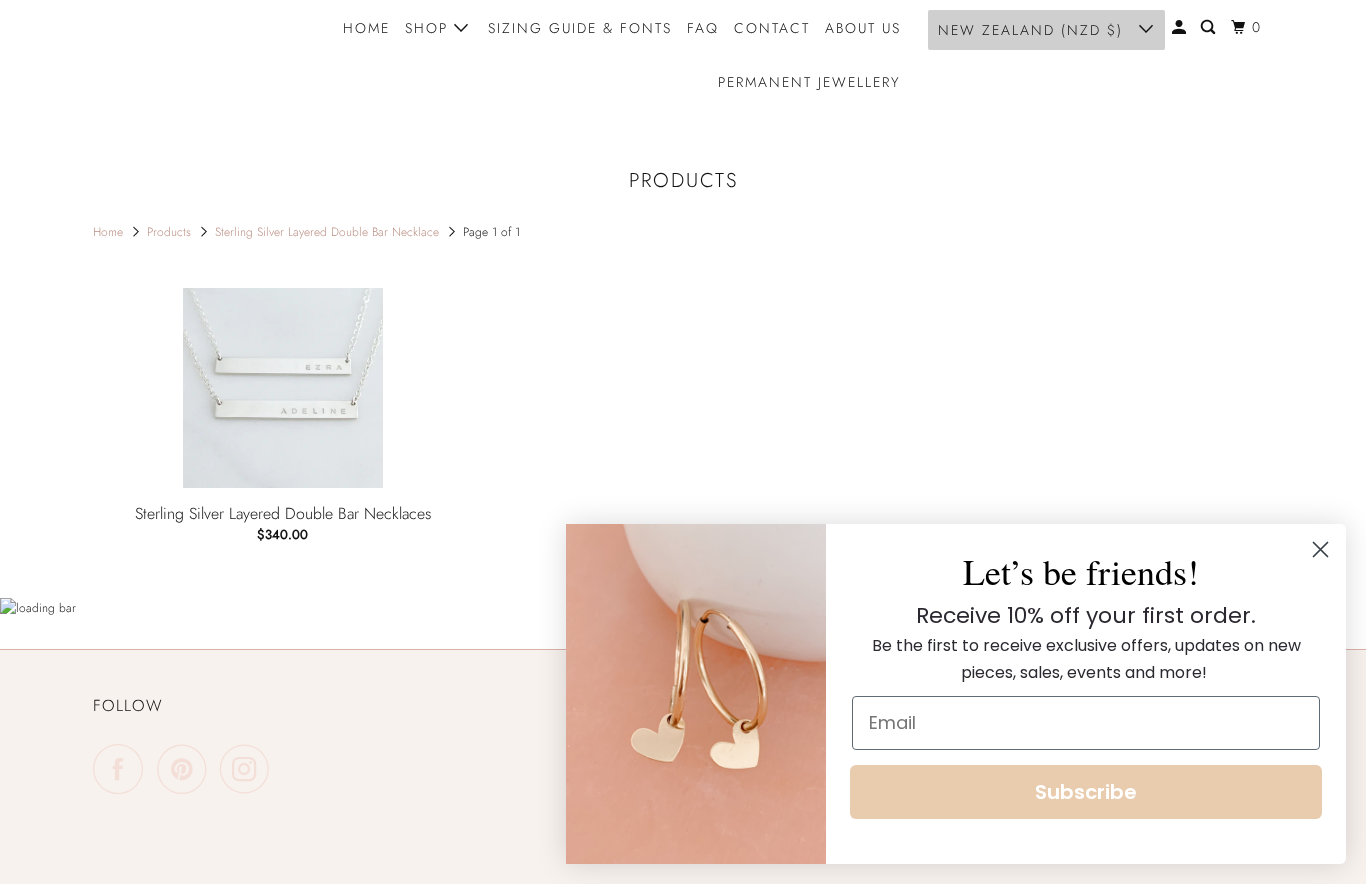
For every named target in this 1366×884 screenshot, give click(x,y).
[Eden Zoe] (183, 55)
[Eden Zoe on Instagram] (250, 769)
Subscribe (1086, 792)
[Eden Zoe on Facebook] (123, 769)
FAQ (703, 28)
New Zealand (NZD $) (1033, 30)
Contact (772, 28)
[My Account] (1181, 27)
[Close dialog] (1320, 549)
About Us (863, 28)
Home (366, 28)
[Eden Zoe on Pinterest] (186, 769)
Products (171, 232)
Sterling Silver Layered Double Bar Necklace (329, 232)
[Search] (1210, 27)
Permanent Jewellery (809, 82)
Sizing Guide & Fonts (580, 28)
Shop (429, 28)
